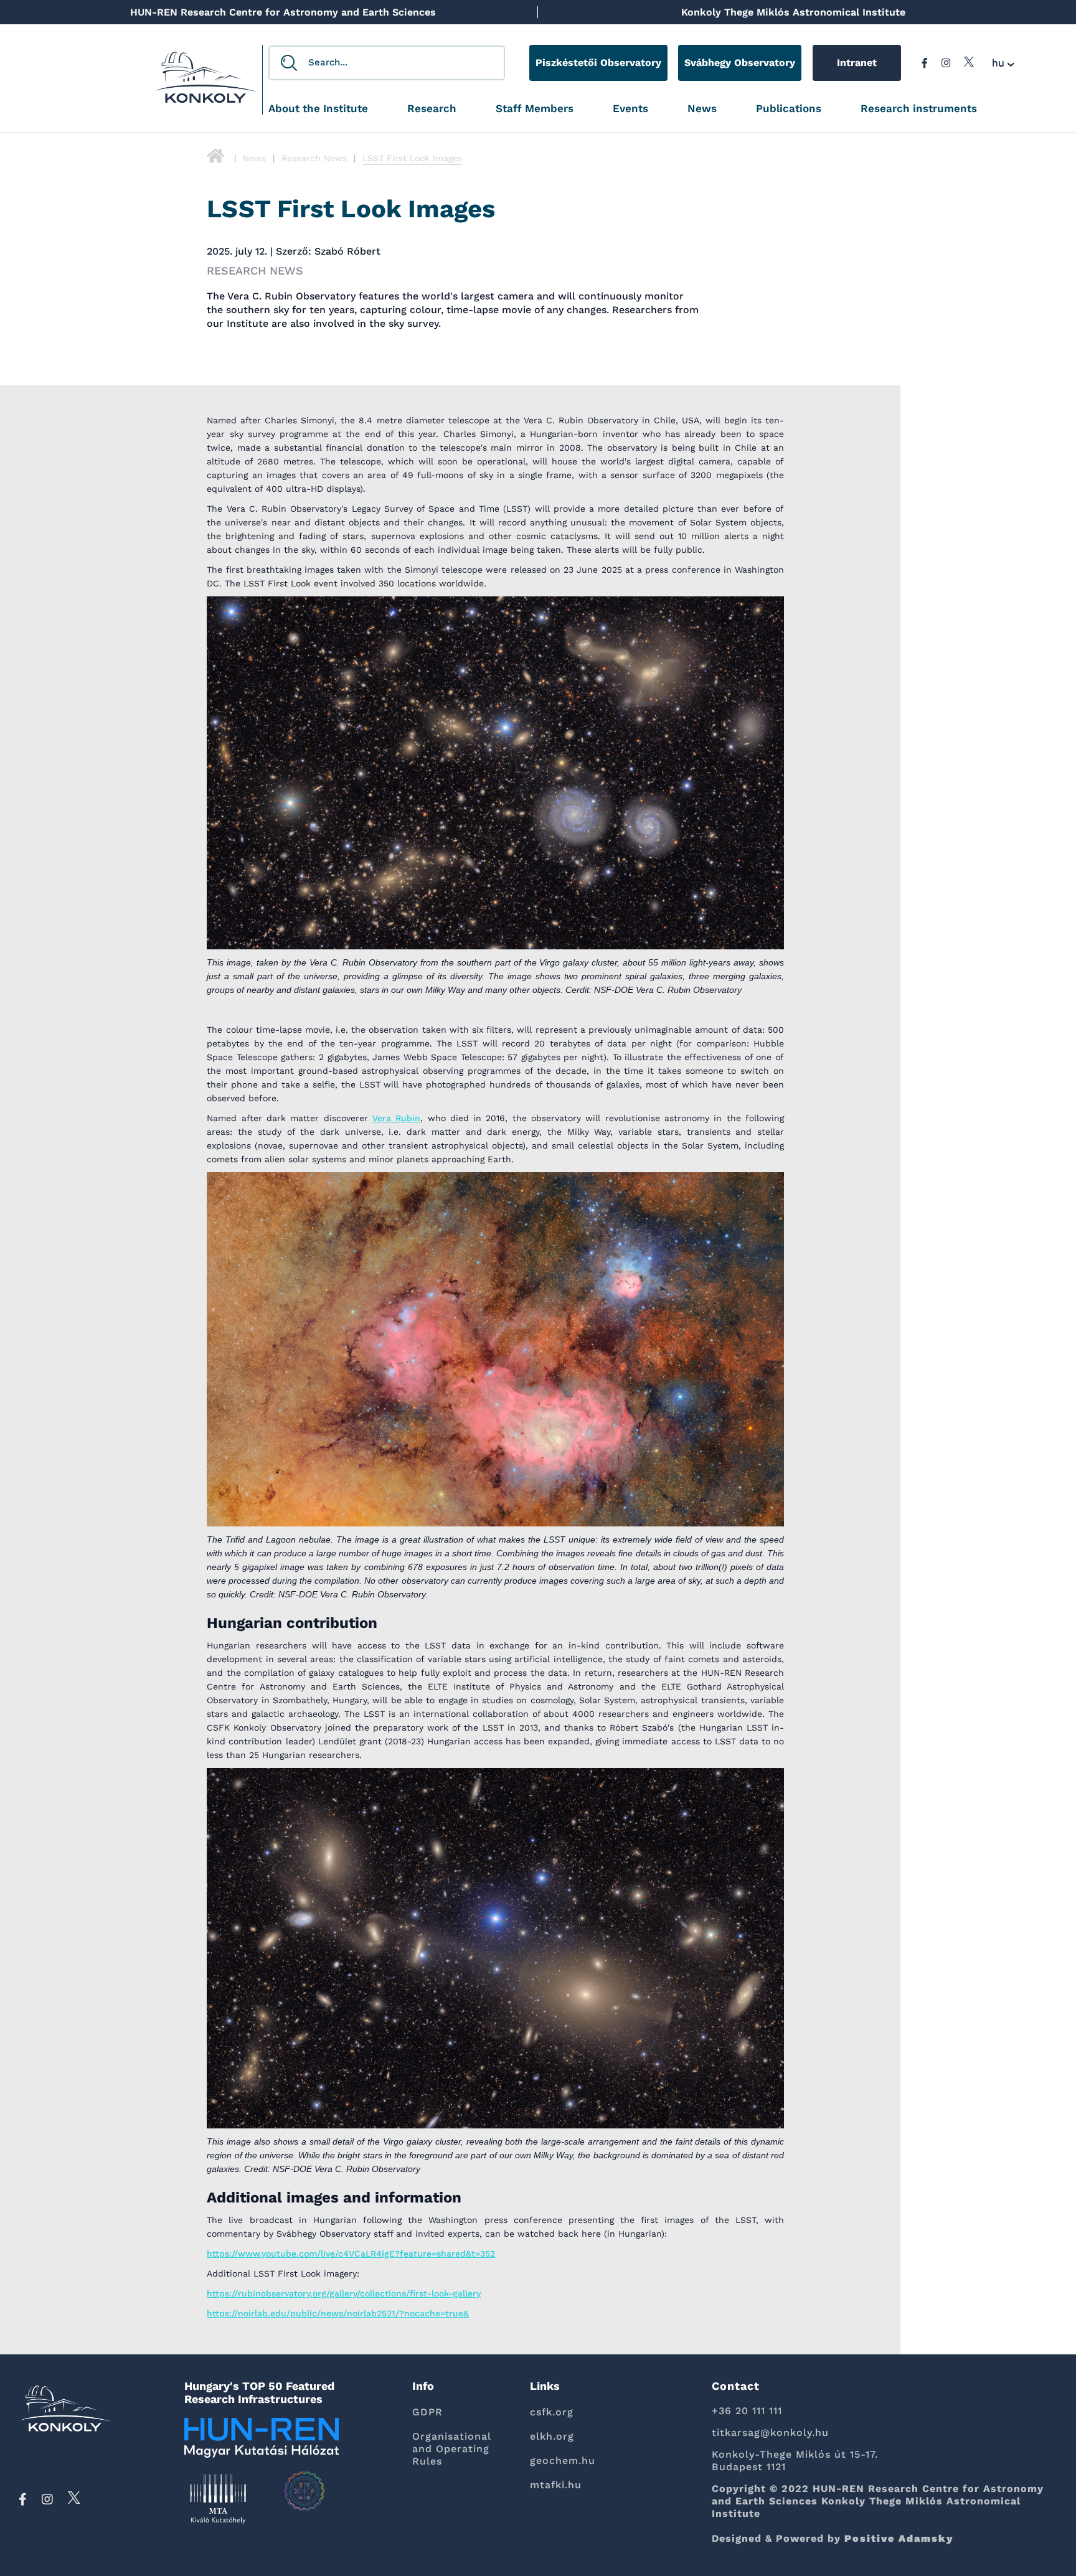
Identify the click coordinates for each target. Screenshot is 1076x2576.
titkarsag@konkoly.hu (770, 2433)
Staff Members (535, 109)
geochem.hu (563, 2461)
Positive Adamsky (899, 2538)
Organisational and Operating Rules (452, 2449)
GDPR (427, 2412)
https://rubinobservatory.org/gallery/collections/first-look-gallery (344, 2293)
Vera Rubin (396, 1118)
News (702, 109)
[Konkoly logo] (206, 81)
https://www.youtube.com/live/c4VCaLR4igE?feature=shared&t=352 (351, 2254)
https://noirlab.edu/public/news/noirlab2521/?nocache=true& (338, 2313)
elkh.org (552, 2436)
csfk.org (552, 2412)
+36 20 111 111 (747, 2411)
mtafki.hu (556, 2485)
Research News (314, 158)
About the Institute (318, 109)
